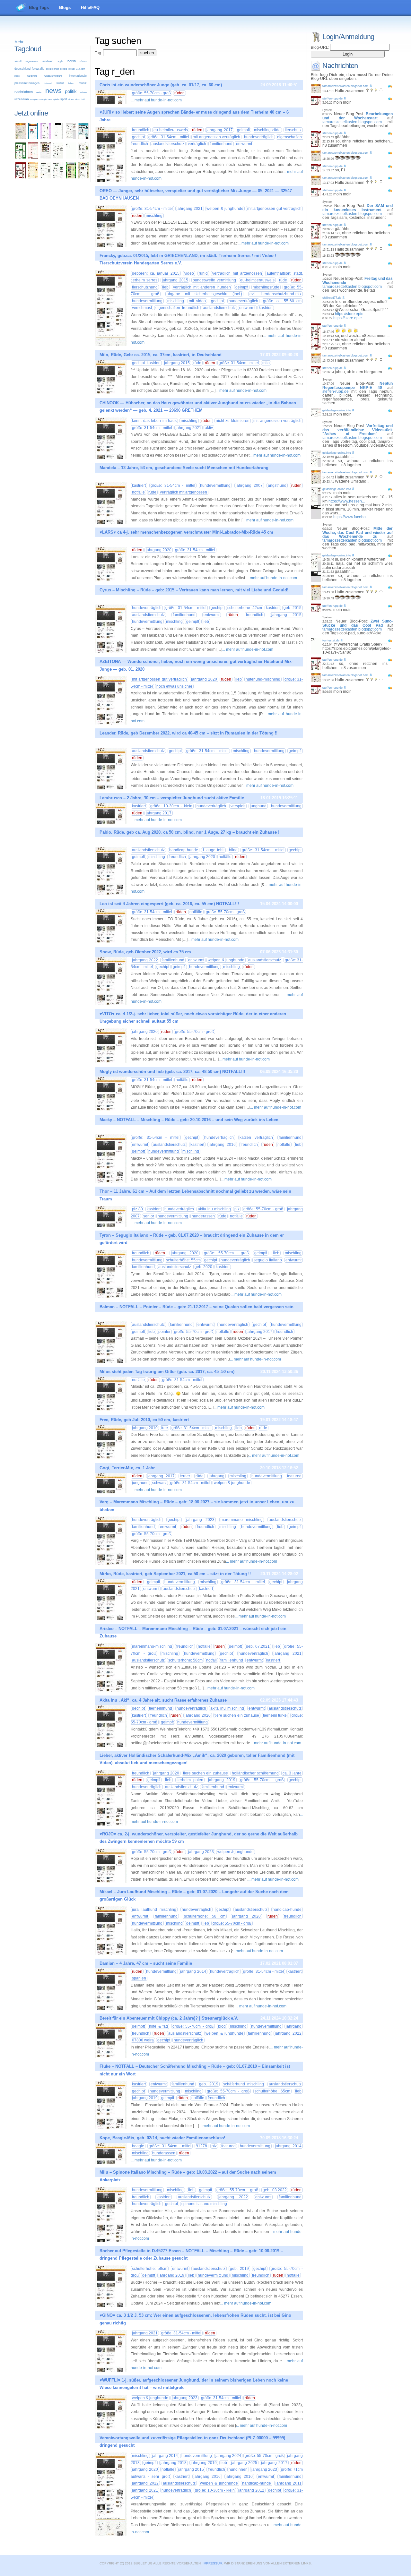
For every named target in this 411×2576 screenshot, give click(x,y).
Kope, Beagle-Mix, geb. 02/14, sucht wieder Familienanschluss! (162, 2138)
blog (222, 2026)
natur (39, 92)
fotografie (38, 69)
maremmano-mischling (152, 1646)
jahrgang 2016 (222, 1145)
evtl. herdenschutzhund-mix (275, 294)
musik (83, 83)
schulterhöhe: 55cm (183, 1260)
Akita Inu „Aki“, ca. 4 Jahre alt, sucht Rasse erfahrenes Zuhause (163, 1700)
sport (64, 99)
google (64, 69)
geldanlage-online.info (337, 410)
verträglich (197, 144)
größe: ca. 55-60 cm (282, 301)
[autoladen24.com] (83, 138)
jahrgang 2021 (190, 209)
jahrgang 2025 (244, 2463)
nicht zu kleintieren (233, 421)
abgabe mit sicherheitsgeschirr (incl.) (205, 294)
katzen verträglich (256, 1138)
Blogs (65, 8)
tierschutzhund (145, 287)
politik (71, 91)
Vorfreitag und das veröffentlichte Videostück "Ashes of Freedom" (358, 430)
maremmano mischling (242, 1520)
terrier (185, 1476)
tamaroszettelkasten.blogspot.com (345, 86)
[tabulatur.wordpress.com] (33, 138)
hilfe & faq (158, 2026)
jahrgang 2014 (193, 1971)
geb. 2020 (203, 1267)
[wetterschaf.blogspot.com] (71, 177)
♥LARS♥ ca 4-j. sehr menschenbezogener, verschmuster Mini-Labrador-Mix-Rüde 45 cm (186, 532)
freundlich (141, 130)
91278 (201, 2146)
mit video (197, 301)
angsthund (277, 485)
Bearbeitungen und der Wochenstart (358, 116)
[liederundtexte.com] (33, 157)
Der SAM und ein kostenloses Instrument (358, 208)
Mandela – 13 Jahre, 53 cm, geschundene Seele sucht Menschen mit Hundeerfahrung (184, 468)
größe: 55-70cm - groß (151, 93)
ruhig (203, 273)
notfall (211, 1660)
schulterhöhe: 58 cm (205, 1916)
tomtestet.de (331, 640)
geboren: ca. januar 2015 (156, 273)
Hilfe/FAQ (90, 8)
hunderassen (203, 1216)
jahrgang (217, 1476)
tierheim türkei (275, 1715)
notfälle (138, 492)
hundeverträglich (259, 137)
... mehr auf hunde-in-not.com (156, 100)
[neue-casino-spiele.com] (46, 157)
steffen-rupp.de (332, 99)
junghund (258, 806)
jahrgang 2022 (145, 960)
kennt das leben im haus (154, 421)
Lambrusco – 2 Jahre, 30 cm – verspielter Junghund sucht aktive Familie (172, 798)
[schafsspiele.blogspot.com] (83, 177)
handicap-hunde (184, 850)
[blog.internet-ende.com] (83, 157)
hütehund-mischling (263, 679)
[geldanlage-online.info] (71, 138)
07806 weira (143, 2040)
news (53, 91)
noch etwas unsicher (174, 686)
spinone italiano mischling (204, 2204)
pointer (164, 1332)
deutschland (22, 69)
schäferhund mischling (244, 2084)
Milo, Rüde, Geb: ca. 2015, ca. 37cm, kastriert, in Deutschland (161, 355)
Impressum (212, 2563)
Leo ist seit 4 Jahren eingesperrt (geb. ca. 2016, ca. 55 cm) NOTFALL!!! (169, 904)
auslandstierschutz (168, 144)
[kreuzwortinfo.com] (58, 157)
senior (149, 1216)
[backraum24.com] (33, 177)
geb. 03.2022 (275, 2190)
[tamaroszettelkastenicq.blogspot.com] (46, 138)
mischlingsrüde (267, 130)
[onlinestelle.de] (58, 177)
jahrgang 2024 (228, 2456)
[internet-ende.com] (71, 157)
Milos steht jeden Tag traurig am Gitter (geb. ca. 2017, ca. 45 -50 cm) (167, 1372)
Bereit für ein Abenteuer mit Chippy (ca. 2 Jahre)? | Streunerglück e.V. (169, 2018)
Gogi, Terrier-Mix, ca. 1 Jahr (127, 1468)
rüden (179, 93)
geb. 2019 (209, 2084)
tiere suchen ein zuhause (237, 1715)
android (48, 61)
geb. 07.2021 (258, 1646)
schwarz (159, 1483)
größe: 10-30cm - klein (171, 806)
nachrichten (24, 92)
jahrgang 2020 (159, 550)
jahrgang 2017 (220, 130)
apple (60, 61)
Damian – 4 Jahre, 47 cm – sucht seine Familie (146, 1963)
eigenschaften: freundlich (177, 308)
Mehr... (20, 42)
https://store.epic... (350, 314)
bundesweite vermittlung (214, 280)
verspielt (238, 806)
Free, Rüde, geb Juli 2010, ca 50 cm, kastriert (144, 1420)
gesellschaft (52, 69)
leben (71, 83)
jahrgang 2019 (222, 1780)
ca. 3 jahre (292, 1773)
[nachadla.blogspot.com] (58, 138)
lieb (165, 287)
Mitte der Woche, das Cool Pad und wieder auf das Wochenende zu (358, 532)
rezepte (34, 99)
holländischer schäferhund (255, 1773)
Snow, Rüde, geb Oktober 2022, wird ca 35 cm (145, 952)
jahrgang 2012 (251, 2490)
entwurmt (244, 144)
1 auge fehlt (213, 850)
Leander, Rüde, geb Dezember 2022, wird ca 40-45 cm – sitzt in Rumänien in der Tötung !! (188, 733)
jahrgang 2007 (249, 485)
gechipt (138, 137)
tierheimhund (161, 1708)
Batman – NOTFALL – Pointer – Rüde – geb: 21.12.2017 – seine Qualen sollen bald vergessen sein (197, 1307)
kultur (60, 83)
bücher (83, 61)
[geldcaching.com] (46, 177)
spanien (139, 1978)
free (165, 1428)
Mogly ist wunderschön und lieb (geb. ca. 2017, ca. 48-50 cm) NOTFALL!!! (172, 1072)
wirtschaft (80, 99)
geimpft (243, 130)
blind (233, 850)
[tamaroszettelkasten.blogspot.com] (21, 138)
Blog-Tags (39, 8)
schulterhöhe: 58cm (185, 1660)
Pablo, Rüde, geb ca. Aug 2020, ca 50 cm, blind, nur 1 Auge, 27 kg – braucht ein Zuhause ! (189, 832)
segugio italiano (268, 1260)
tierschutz (293, 130)
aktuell (18, 61)
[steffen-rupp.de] (21, 177)
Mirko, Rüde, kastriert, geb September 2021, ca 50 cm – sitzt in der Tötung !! (175, 1574)
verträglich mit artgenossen (237, 273)
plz (237, 1209)
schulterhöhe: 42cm (245, 608)
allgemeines (32, 61)
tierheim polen (190, 1780)
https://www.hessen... (347, 501)
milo (266, 363)
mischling (154, 216)
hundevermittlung (53, 76)
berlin (72, 61)
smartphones (45, 99)
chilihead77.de (332, 298)
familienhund (221, 144)
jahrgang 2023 (200, 1520)
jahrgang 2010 (145, 1428)
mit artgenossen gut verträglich (275, 209)
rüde (283, 280)
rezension (22, 99)
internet (48, 83)
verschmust (142, 308)
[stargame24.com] (21, 157)
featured (294, 1476)
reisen (83, 92)
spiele (56, 99)
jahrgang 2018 (174, 2463)
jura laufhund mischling (154, 1910)
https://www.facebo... (351, 517)
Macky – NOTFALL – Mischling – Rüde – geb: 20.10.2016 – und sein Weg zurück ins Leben (189, 1120)
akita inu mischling (214, 1209)
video (71, 99)
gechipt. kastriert (146, 363)
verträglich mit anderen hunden (202, 287)
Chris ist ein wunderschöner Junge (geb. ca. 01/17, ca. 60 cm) (161, 85)
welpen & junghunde (225, 209)
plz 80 (137, 1209)
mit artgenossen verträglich (216, 137)
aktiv (209, 428)
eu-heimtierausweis (171, 130)
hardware (32, 76)
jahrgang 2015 (175, 280)
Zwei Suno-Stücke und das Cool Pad (358, 623)
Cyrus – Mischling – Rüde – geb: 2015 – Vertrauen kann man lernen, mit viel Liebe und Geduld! (194, 590)
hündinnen (238, 2469)
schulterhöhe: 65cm (272, 2091)
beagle (138, 2146)
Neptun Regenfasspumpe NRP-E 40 (358, 386)
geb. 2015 (293, 608)
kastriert (266, 308)
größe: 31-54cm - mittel (169, 137)
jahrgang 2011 (289, 2483)
